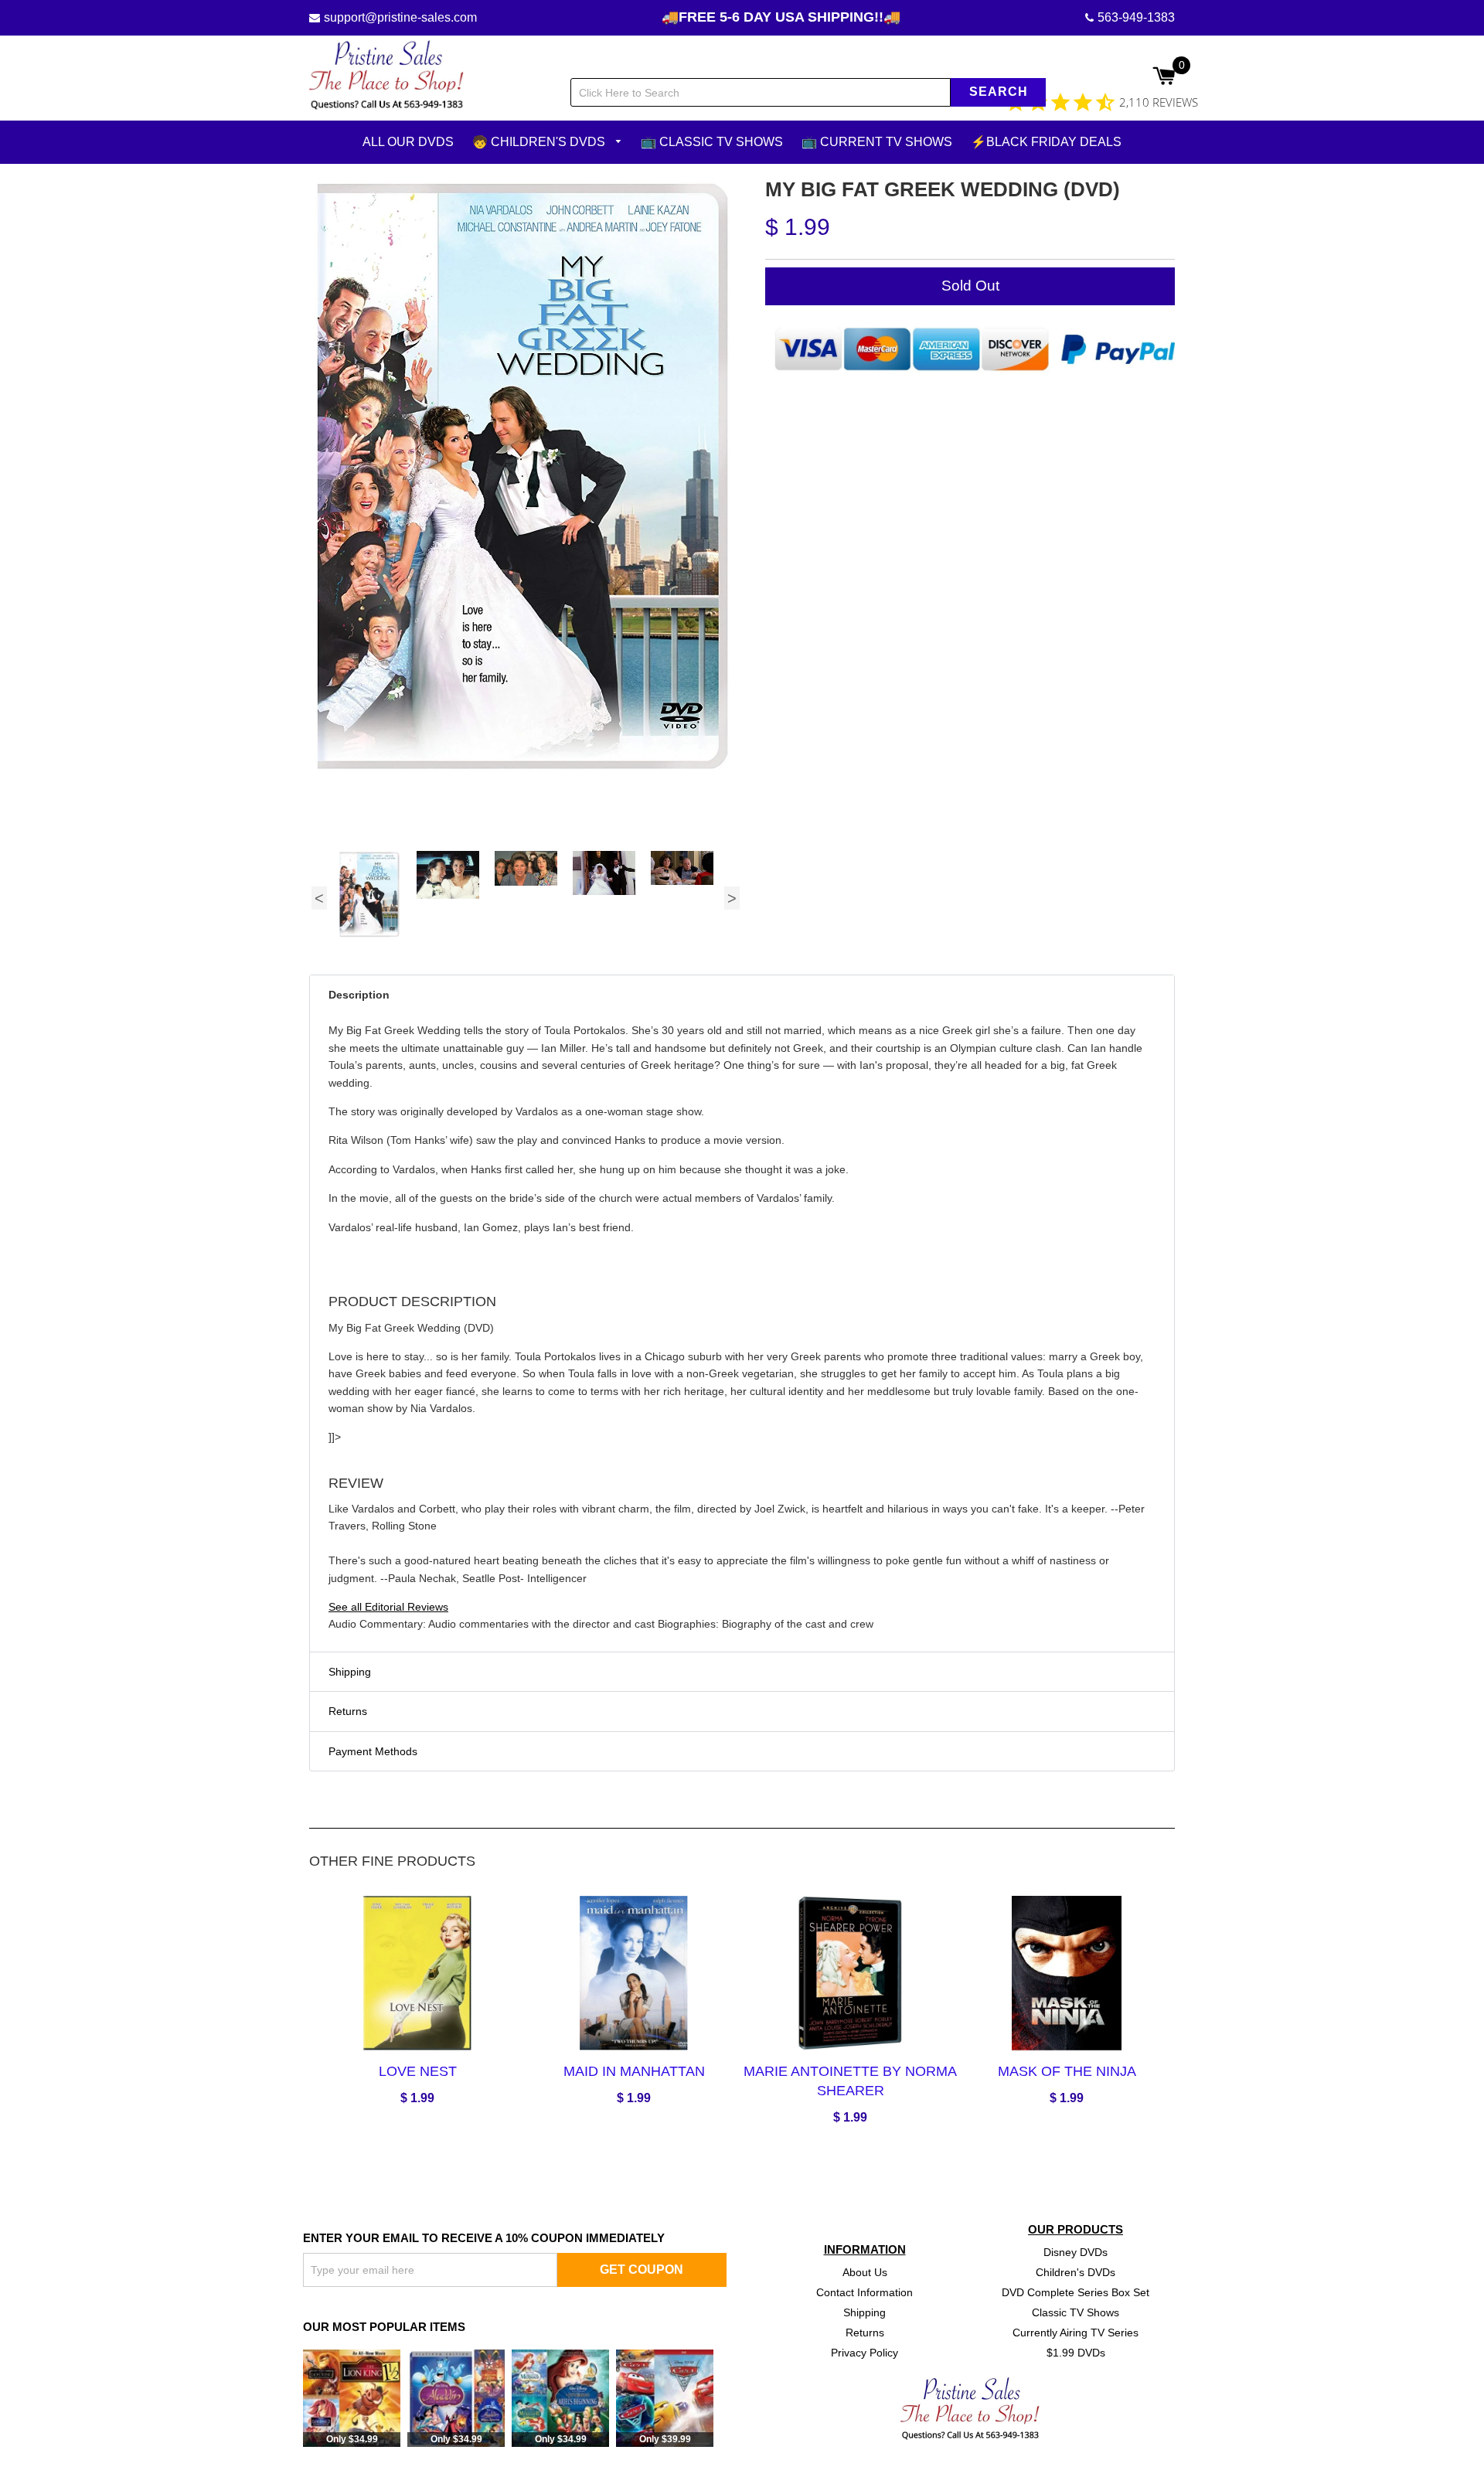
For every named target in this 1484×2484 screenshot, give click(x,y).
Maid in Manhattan (634, 2071)
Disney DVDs (1076, 2252)
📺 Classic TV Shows (712, 142)
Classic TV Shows (1076, 2312)
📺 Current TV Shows (877, 142)
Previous (319, 898)
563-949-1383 (1136, 17)
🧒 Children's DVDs (540, 142)
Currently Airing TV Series (1076, 2332)
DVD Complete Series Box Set (1076, 2292)
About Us (865, 2272)
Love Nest (418, 2071)
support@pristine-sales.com (400, 17)
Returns (865, 2332)
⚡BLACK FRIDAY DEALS (1046, 142)
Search (999, 92)
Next (732, 898)
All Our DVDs (408, 142)
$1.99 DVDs (1076, 2352)
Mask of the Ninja (1067, 2071)
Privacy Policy (865, 2352)
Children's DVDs (1076, 2272)
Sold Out (970, 286)
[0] (1164, 77)
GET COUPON (642, 2269)
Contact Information (865, 2292)
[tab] (742, 995)
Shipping (865, 2312)
